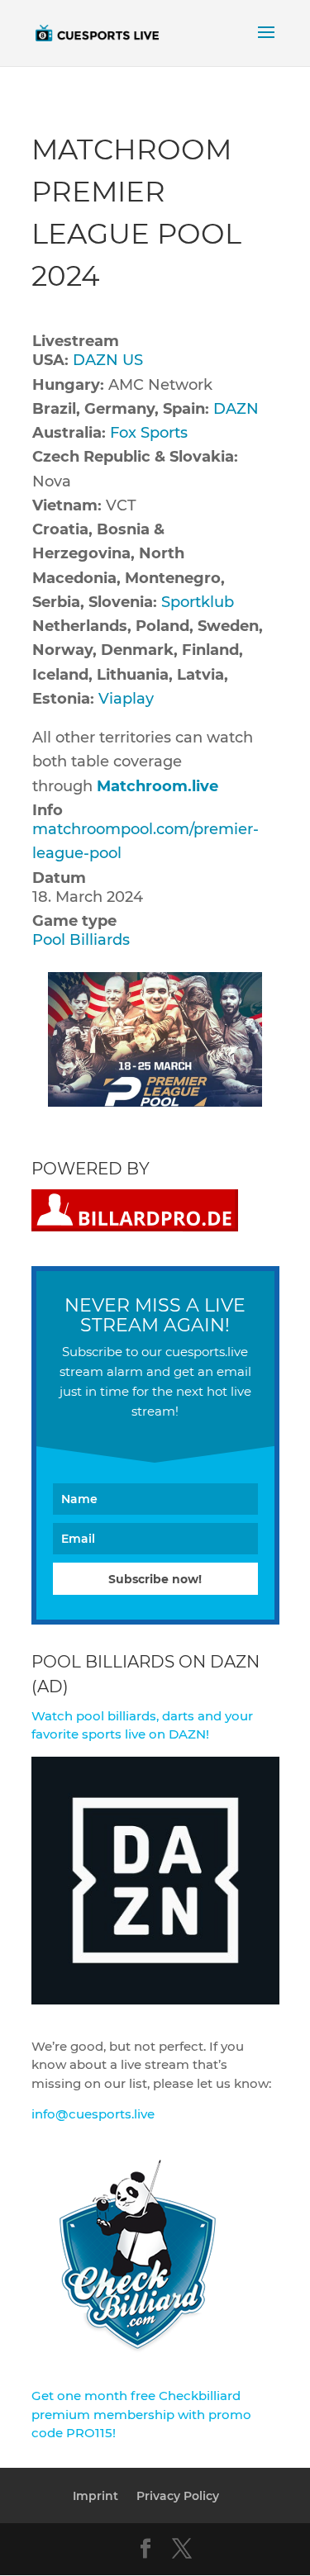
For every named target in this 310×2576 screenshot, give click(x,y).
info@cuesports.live (93, 2114)
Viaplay (126, 699)
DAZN (236, 409)
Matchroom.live (157, 786)
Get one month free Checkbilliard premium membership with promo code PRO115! (141, 2414)
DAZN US (108, 360)
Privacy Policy (178, 2496)
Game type (74, 921)
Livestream (76, 341)
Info (48, 810)
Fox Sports (149, 433)
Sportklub (198, 602)
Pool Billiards (81, 940)
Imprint (95, 2496)
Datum (59, 878)
